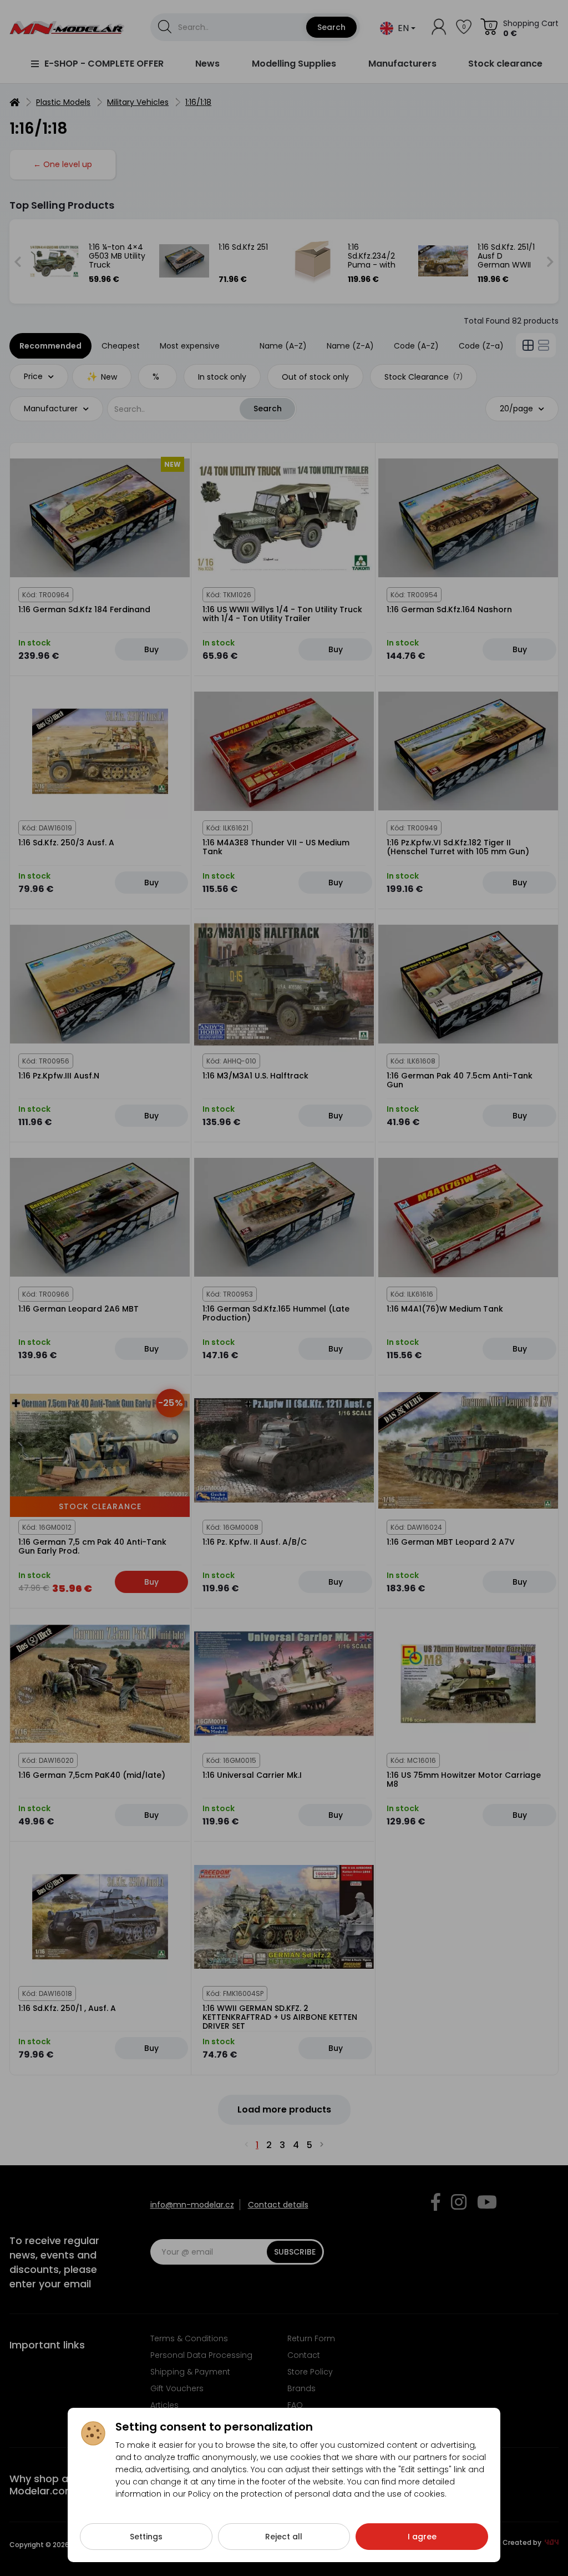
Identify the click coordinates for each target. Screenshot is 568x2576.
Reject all (284, 2537)
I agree (422, 2537)
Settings (146, 2537)
